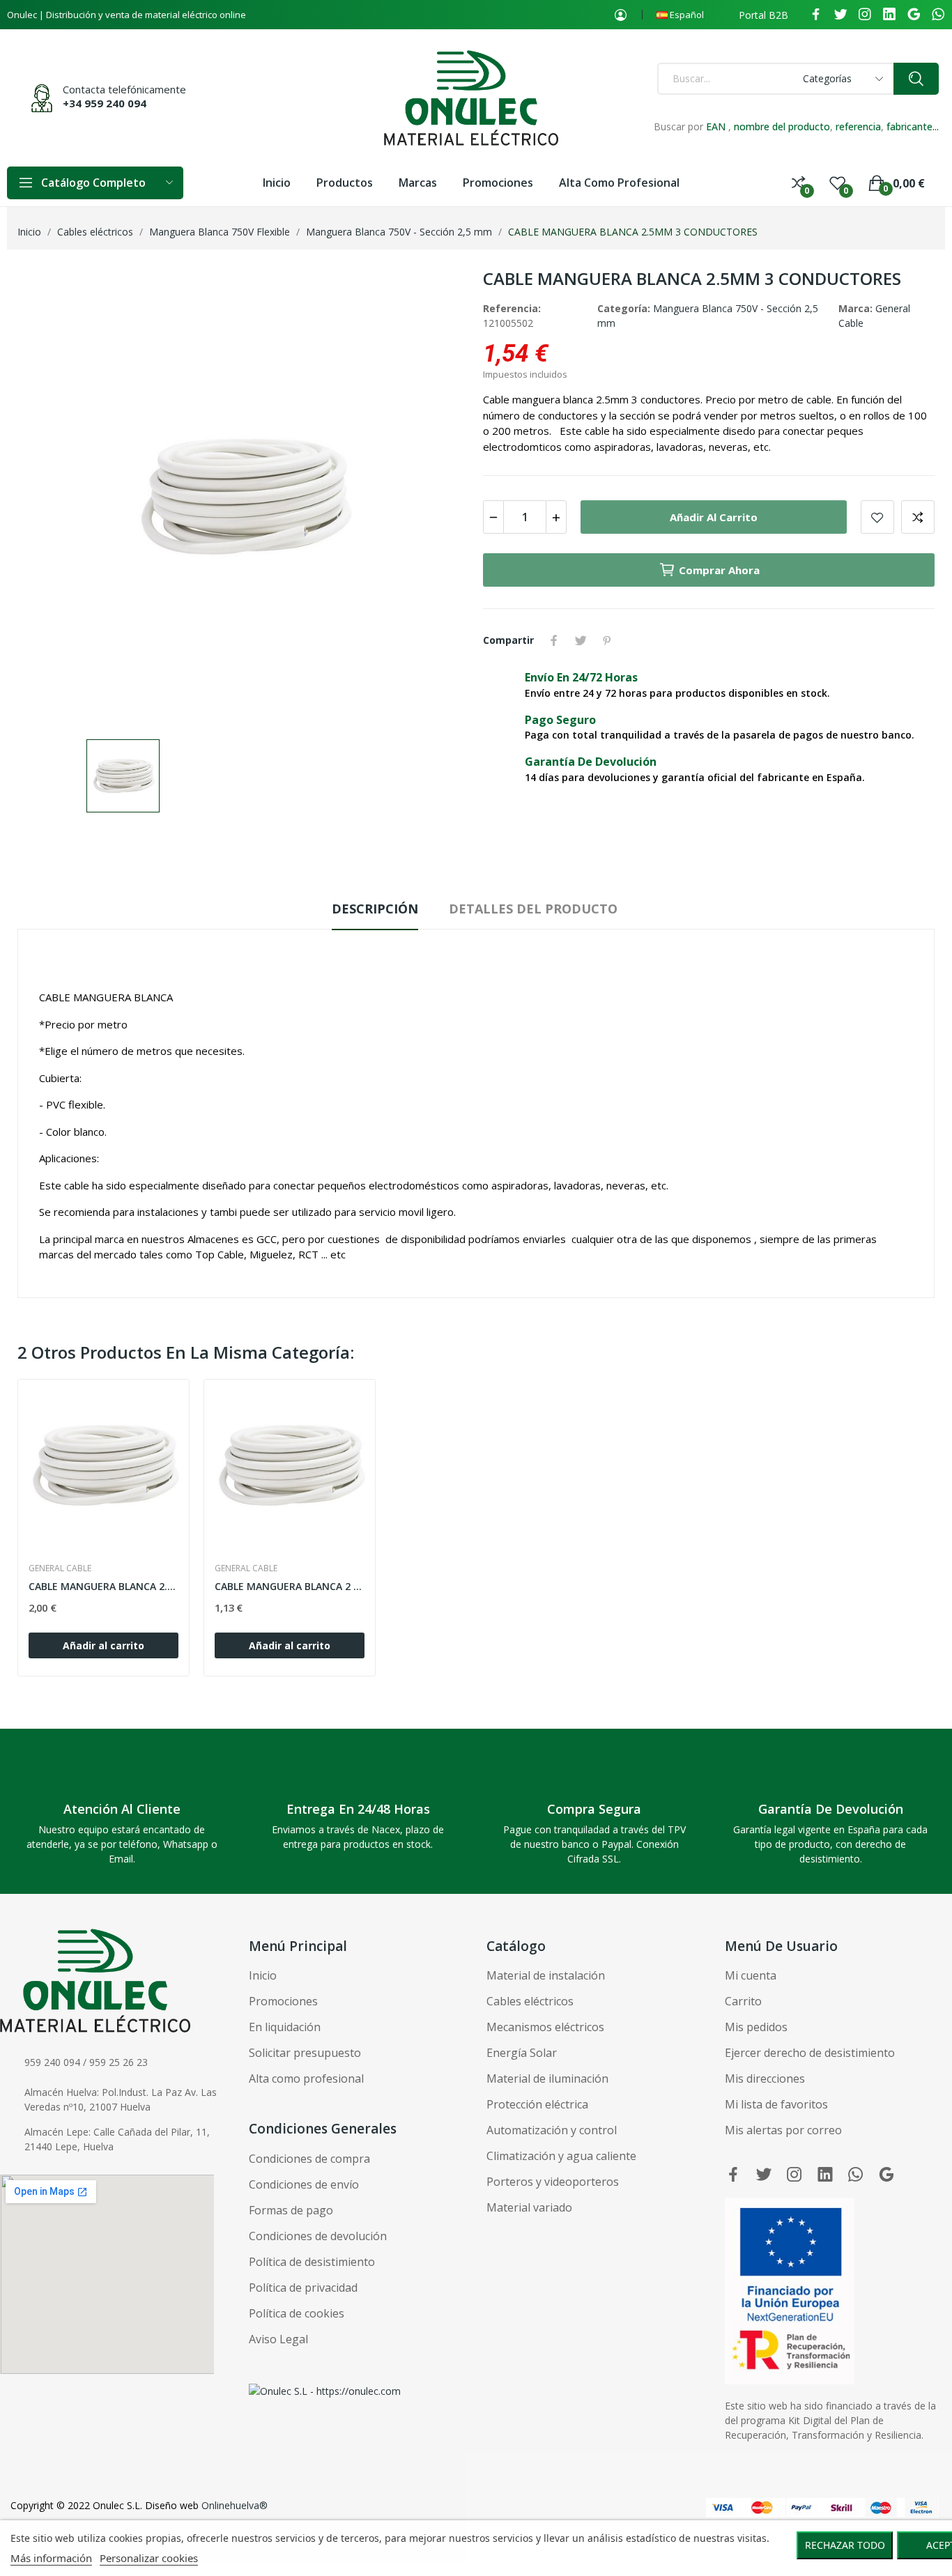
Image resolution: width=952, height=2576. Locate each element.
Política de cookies (297, 2313)
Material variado (529, 2207)
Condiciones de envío (304, 2184)
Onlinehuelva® (235, 2505)
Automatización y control (552, 2130)
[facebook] (816, 15)
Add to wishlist (877, 517)
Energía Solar (522, 2053)
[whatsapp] (938, 15)
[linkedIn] (889, 15)
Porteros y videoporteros (553, 2182)
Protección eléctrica (537, 2104)
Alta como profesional (306, 2078)
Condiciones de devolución (318, 2236)
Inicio (263, 1975)
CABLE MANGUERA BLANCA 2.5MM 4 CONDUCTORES (103, 1586)
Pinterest (607, 640)
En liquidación (285, 2027)
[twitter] (840, 15)
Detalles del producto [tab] (533, 909)
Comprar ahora (719, 570)
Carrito (743, 2001)
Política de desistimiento (312, 2262)
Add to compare (918, 517)
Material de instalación (546, 1975)
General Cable (60, 1568)
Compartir (554, 640)
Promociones (283, 2001)
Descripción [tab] (375, 909)
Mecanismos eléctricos (545, 2027)
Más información (51, 2558)
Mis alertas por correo (783, 2130)
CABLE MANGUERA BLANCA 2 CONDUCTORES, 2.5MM (290, 1586)
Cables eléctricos (530, 2001)
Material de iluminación (547, 2078)
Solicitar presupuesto (305, 2053)
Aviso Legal (278, 2339)
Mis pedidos (756, 2027)
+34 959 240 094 (105, 103)
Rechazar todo (845, 2545)
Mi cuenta (751, 1975)
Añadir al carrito (714, 517)
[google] (914, 15)
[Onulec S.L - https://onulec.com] (325, 2390)
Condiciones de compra (309, 2159)
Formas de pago (291, 2210)
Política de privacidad (303, 2288)
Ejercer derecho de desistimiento (810, 2053)
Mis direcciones (765, 2078)
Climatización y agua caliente (561, 2156)
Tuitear (581, 640)
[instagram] (865, 15)
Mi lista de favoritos (776, 2104)
